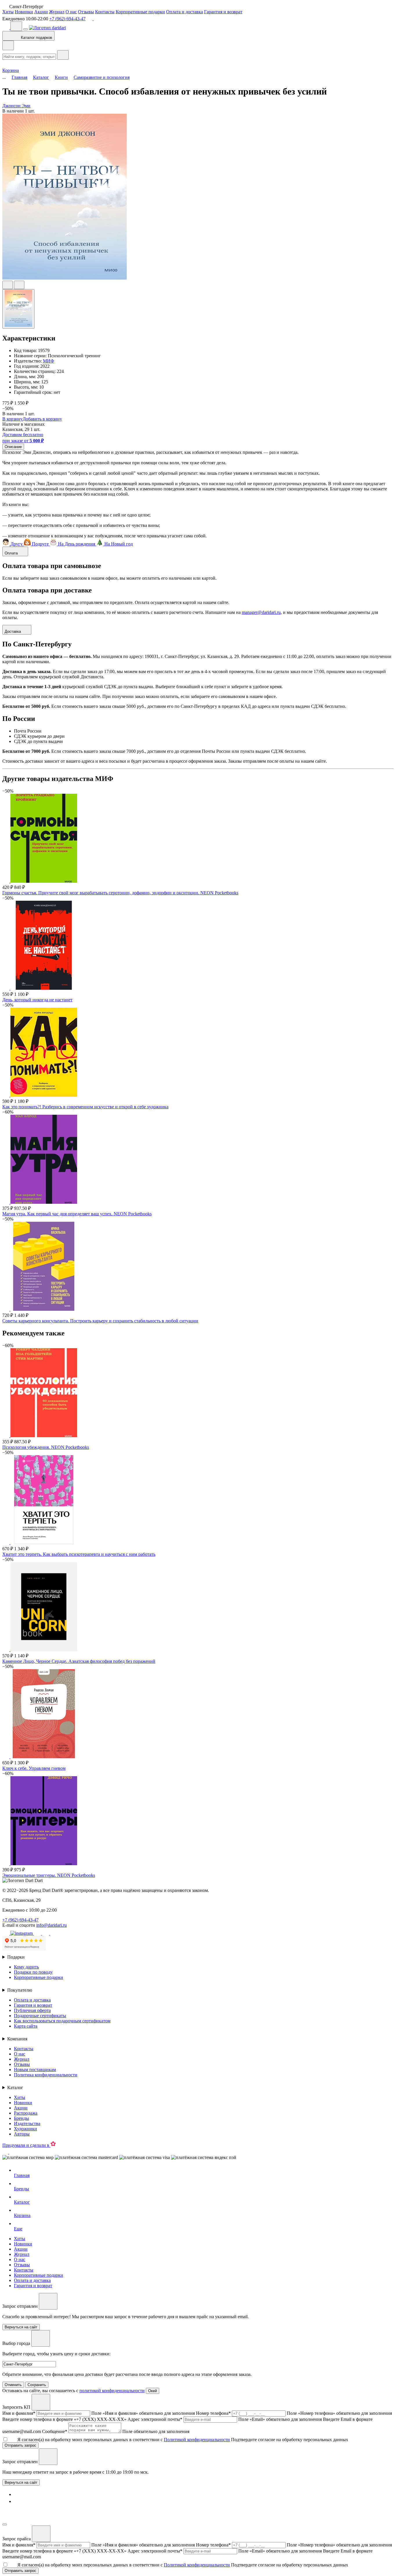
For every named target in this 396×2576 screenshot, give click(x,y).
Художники (26, 2129)
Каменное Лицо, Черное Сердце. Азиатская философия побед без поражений (79, 1661)
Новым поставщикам (35, 2070)
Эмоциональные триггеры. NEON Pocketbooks (49, 1875)
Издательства (27, 2123)
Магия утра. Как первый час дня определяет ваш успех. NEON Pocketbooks (77, 1214)
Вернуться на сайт (21, 2482)
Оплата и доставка (185, 12)
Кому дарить (26, 1967)
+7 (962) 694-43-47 (67, 19)
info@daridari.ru (51, 1925)
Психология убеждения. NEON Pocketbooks (46, 1447)
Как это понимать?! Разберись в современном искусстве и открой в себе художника (85, 1107)
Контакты (105, 12)
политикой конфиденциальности (112, 2391)
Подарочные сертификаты (40, 2016)
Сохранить (37, 2385)
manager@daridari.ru (261, 612)
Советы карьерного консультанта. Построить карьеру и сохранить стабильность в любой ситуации (100, 1321)
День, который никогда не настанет (37, 1000)
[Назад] (8, 45)
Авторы (22, 2134)
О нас (71, 12)
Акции (41, 12)
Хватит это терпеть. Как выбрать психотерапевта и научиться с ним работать (79, 1554)
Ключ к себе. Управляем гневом (34, 1768)
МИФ (49, 361)
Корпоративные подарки (140, 12)
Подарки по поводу (33, 1972)
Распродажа (26, 2113)
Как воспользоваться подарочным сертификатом (62, 2021)
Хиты (8, 12)
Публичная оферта (32, 2010)
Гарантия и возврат (223, 12)
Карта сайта (26, 2026)
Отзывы (86, 12)
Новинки (24, 12)
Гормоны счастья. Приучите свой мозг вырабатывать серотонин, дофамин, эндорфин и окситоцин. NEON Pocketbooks (120, 893)
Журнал (57, 12)
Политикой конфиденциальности (197, 2440)
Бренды (21, 2118)
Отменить (13, 2385)
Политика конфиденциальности (46, 2075)
